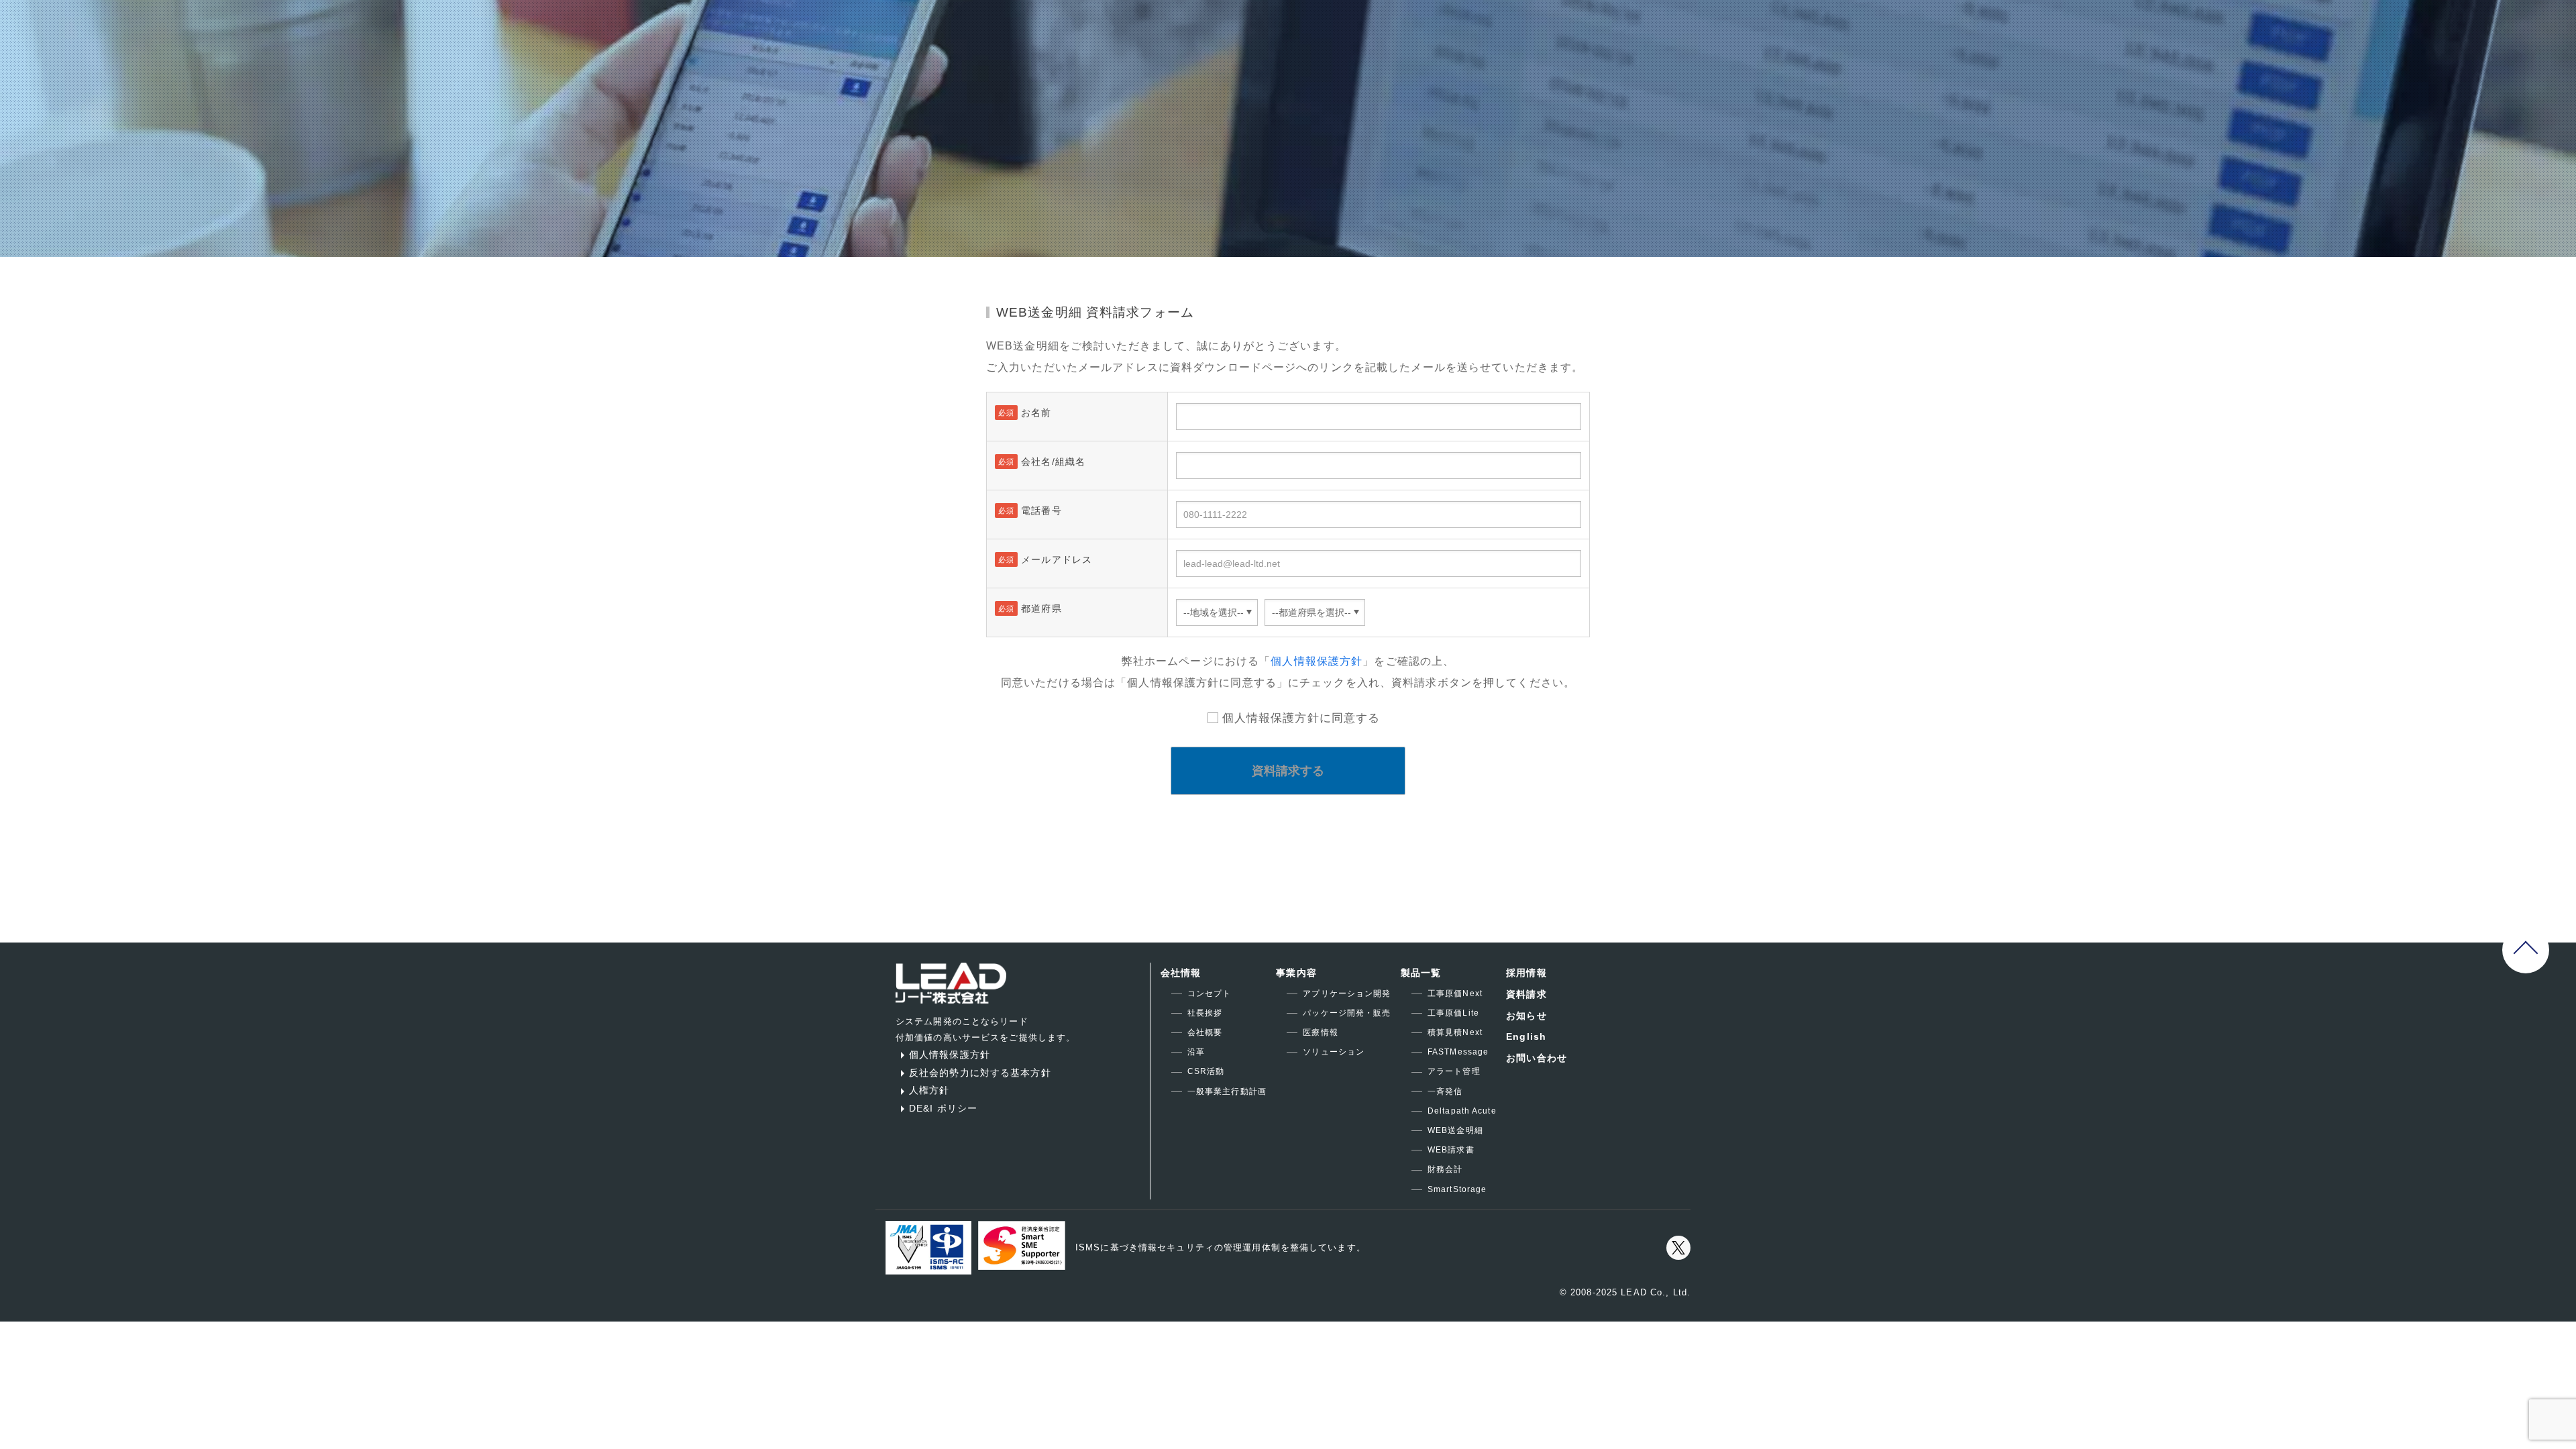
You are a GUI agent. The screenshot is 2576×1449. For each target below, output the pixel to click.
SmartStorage (1457, 1189)
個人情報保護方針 (1317, 661)
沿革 (1196, 1052)
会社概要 (1205, 1032)
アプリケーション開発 (1347, 994)
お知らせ (1526, 1016)
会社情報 (1181, 973)
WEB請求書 (1451, 1150)
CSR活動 (1206, 1071)
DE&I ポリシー (943, 1108)
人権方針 (929, 1090)
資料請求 (1526, 994)
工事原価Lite (1453, 1013)
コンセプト (1210, 994)
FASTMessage (1458, 1052)
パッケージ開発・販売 (1347, 1013)
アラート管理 (1454, 1071)
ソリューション (1334, 1052)
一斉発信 (1445, 1091)
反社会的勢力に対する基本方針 (980, 1073)
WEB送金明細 (1455, 1130)
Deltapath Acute (1462, 1111)
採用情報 (1526, 973)
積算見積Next (1455, 1032)
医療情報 (1320, 1032)
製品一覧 (1421, 973)
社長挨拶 (1205, 1013)
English (1526, 1036)
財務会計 (1445, 1169)
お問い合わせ (1537, 1058)
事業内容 (1296, 973)
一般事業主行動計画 (1227, 1091)
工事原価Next (1455, 994)
